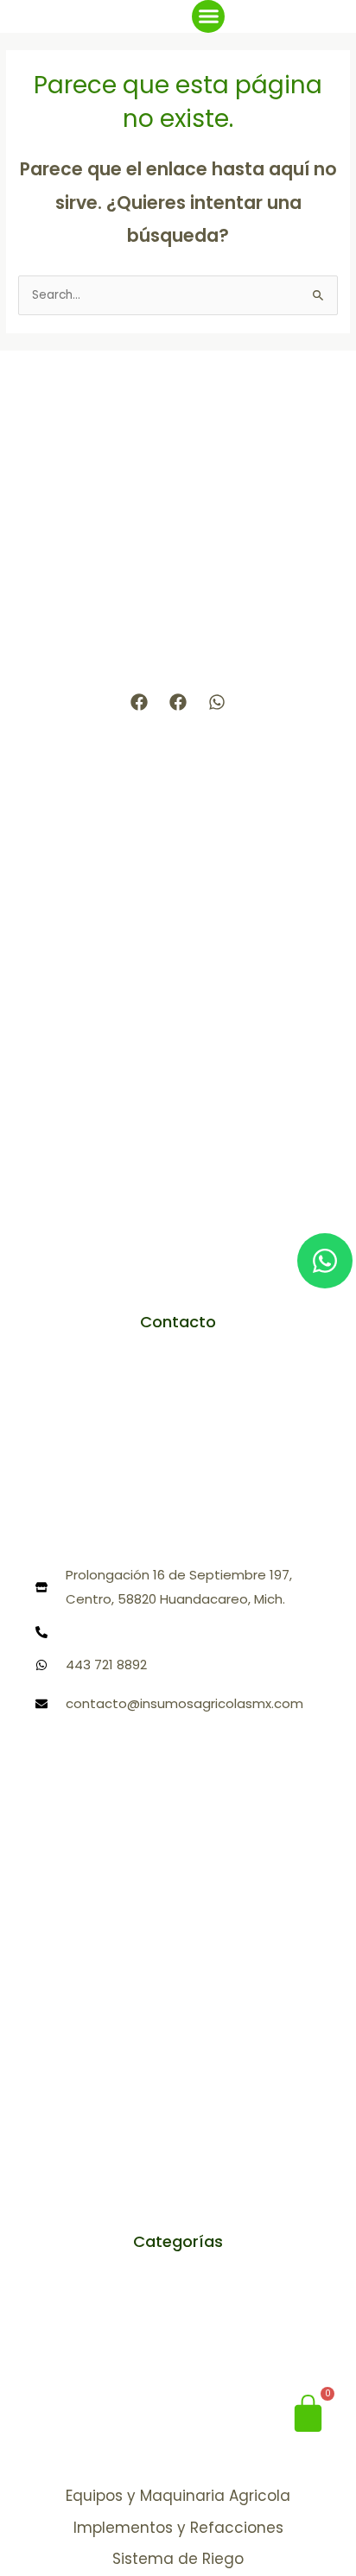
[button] (208, 16)
